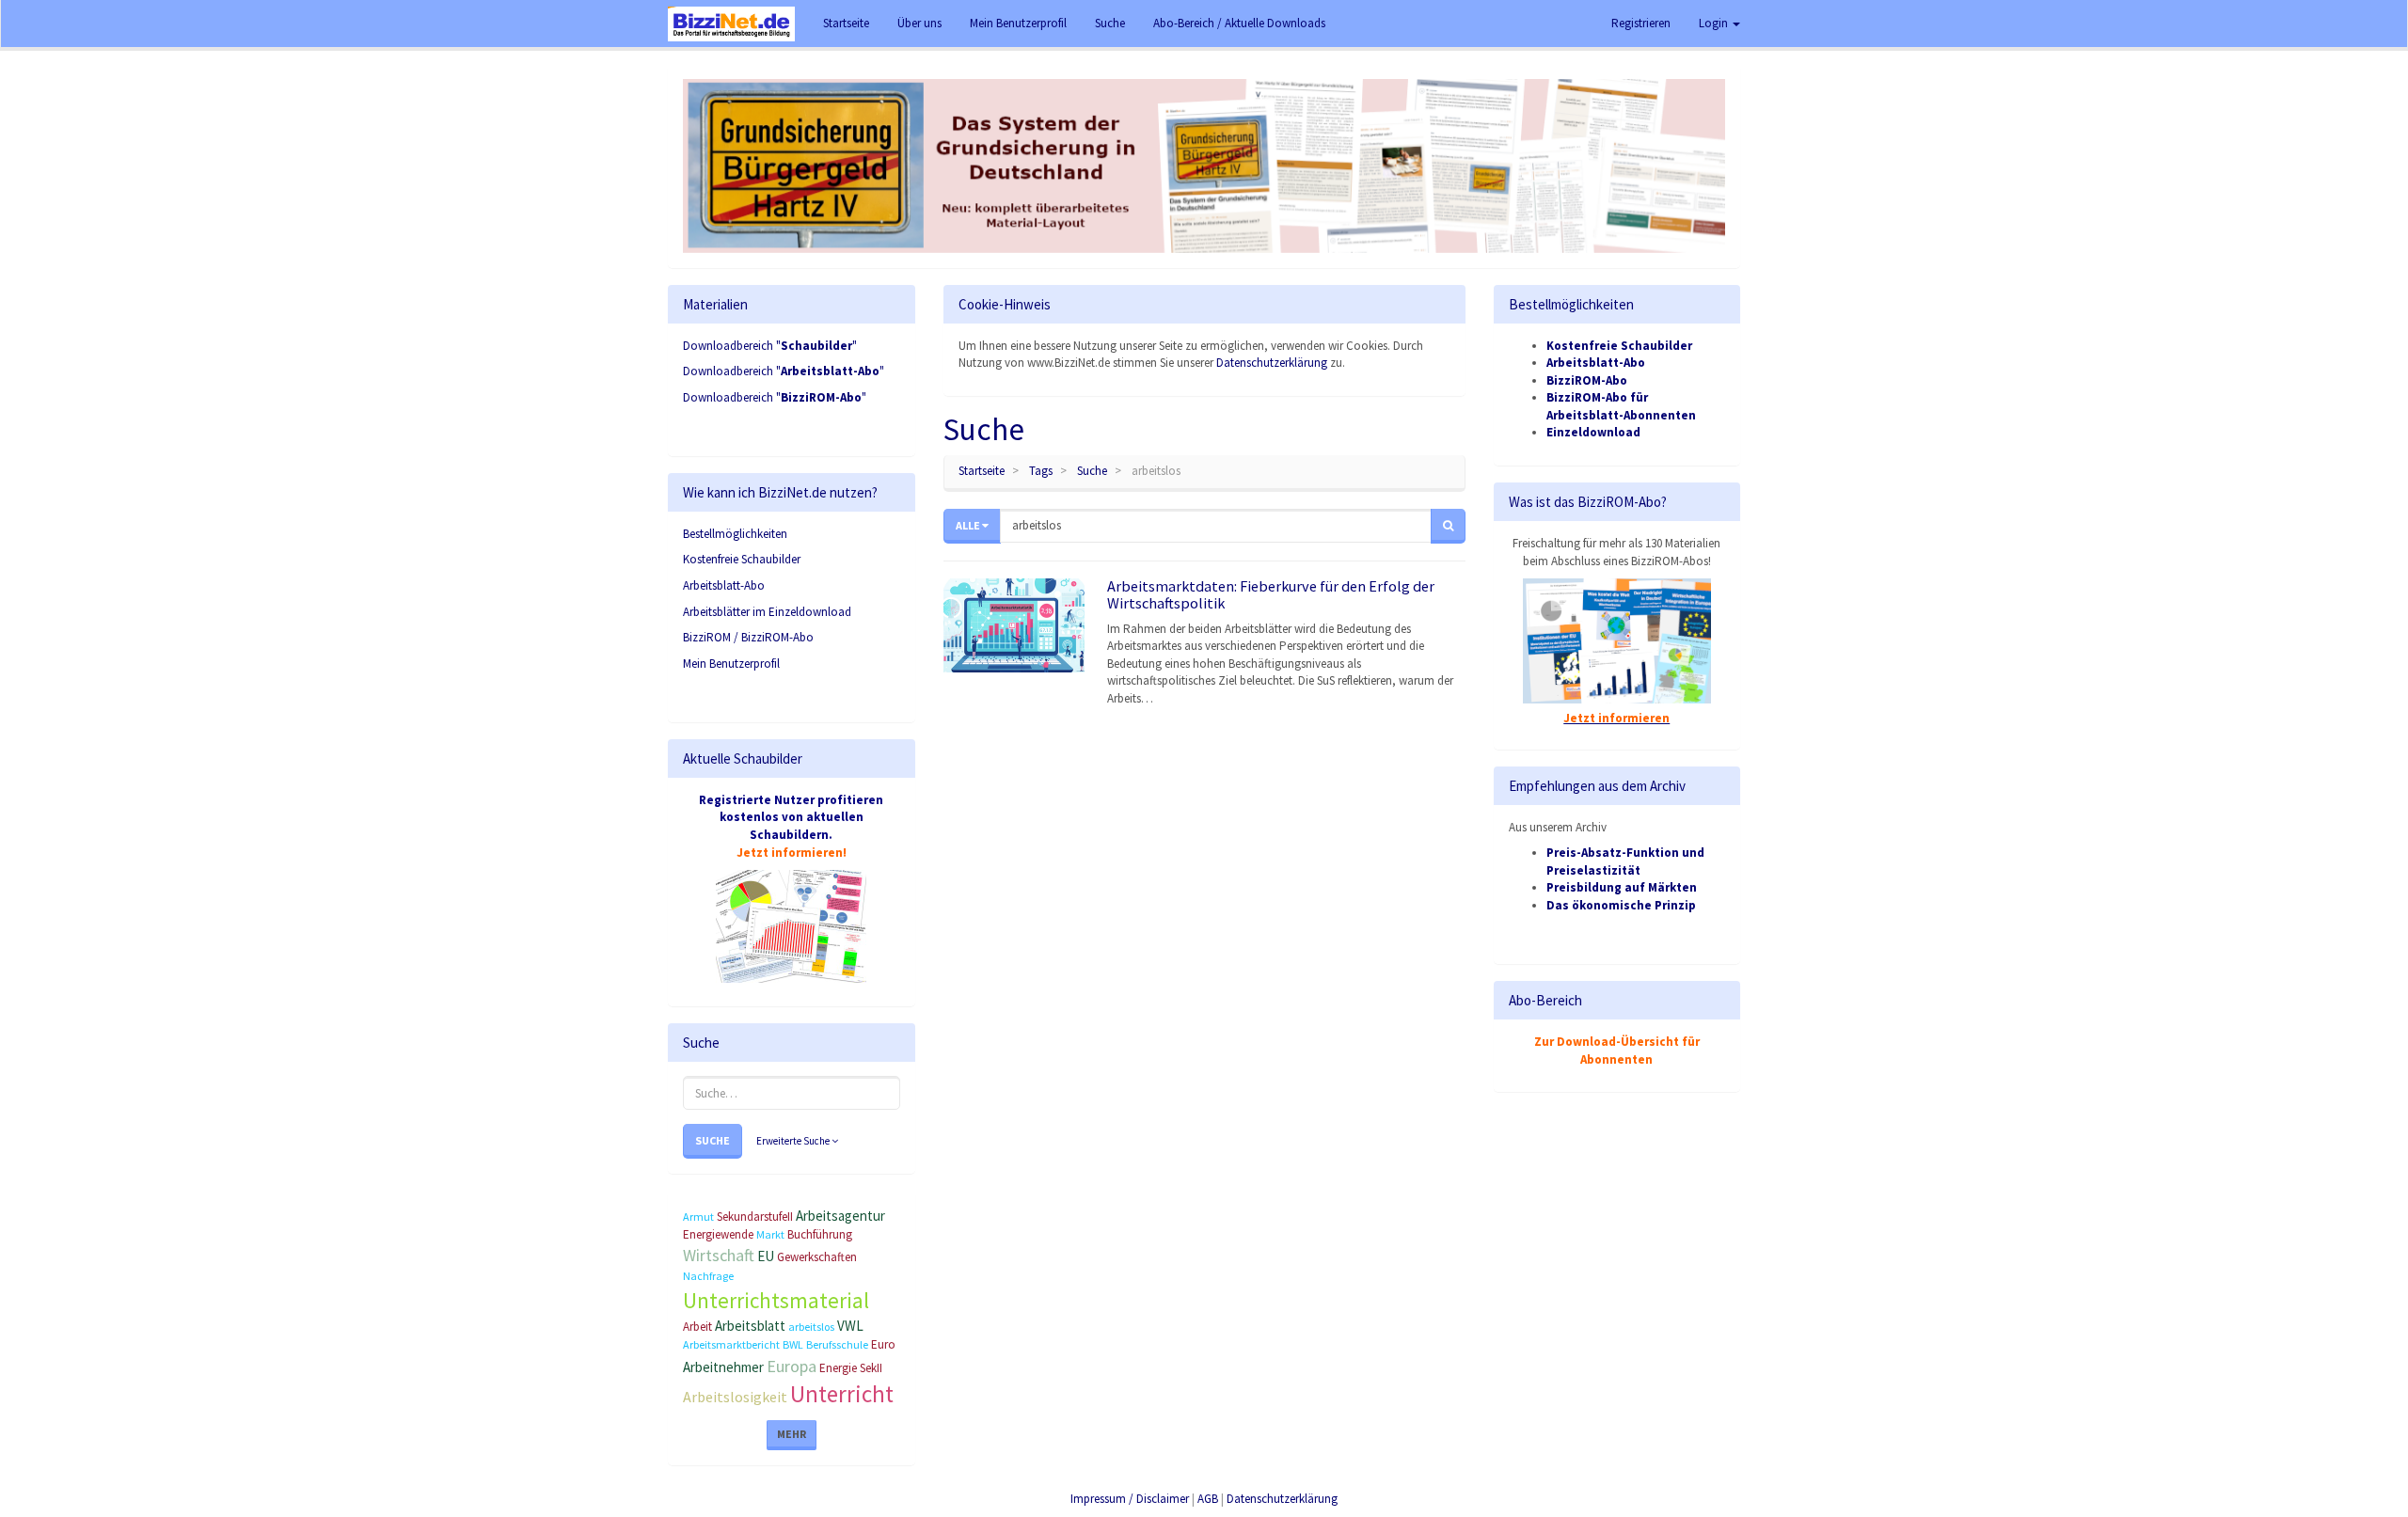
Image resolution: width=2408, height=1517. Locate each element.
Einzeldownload (1593, 432)
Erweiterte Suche (794, 1141)
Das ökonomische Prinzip (1621, 905)
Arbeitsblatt (750, 1326)
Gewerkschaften (817, 1257)
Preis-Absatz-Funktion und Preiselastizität (1625, 861)
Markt (770, 1234)
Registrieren (1641, 23)
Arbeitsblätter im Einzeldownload (767, 612)
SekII (871, 1368)
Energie (838, 1368)
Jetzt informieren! (792, 853)
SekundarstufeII (755, 1217)
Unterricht (842, 1394)
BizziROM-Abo (1587, 380)
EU (766, 1256)
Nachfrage (708, 1276)
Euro (883, 1344)
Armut (698, 1217)
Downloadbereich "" (770, 346)
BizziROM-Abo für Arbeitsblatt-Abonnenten (1621, 406)
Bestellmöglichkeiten (735, 534)
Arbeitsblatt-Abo (724, 585)
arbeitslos (811, 1327)
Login (1715, 23)
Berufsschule (837, 1344)
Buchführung (820, 1234)
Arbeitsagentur (840, 1216)
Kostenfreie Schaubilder (742, 559)
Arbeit (697, 1327)
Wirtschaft (719, 1255)
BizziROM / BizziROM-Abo (748, 637)
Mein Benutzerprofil (731, 664)
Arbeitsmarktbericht (731, 1344)
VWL (850, 1326)
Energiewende (718, 1234)
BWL (793, 1344)
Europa (792, 1366)
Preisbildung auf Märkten (1622, 887)
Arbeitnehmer (723, 1367)
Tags (1041, 471)
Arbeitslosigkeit (735, 1397)
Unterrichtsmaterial (776, 1300)
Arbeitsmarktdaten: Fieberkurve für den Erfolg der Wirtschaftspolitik (1271, 594)
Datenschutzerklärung (1272, 363)
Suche (713, 1140)
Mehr (792, 1434)
